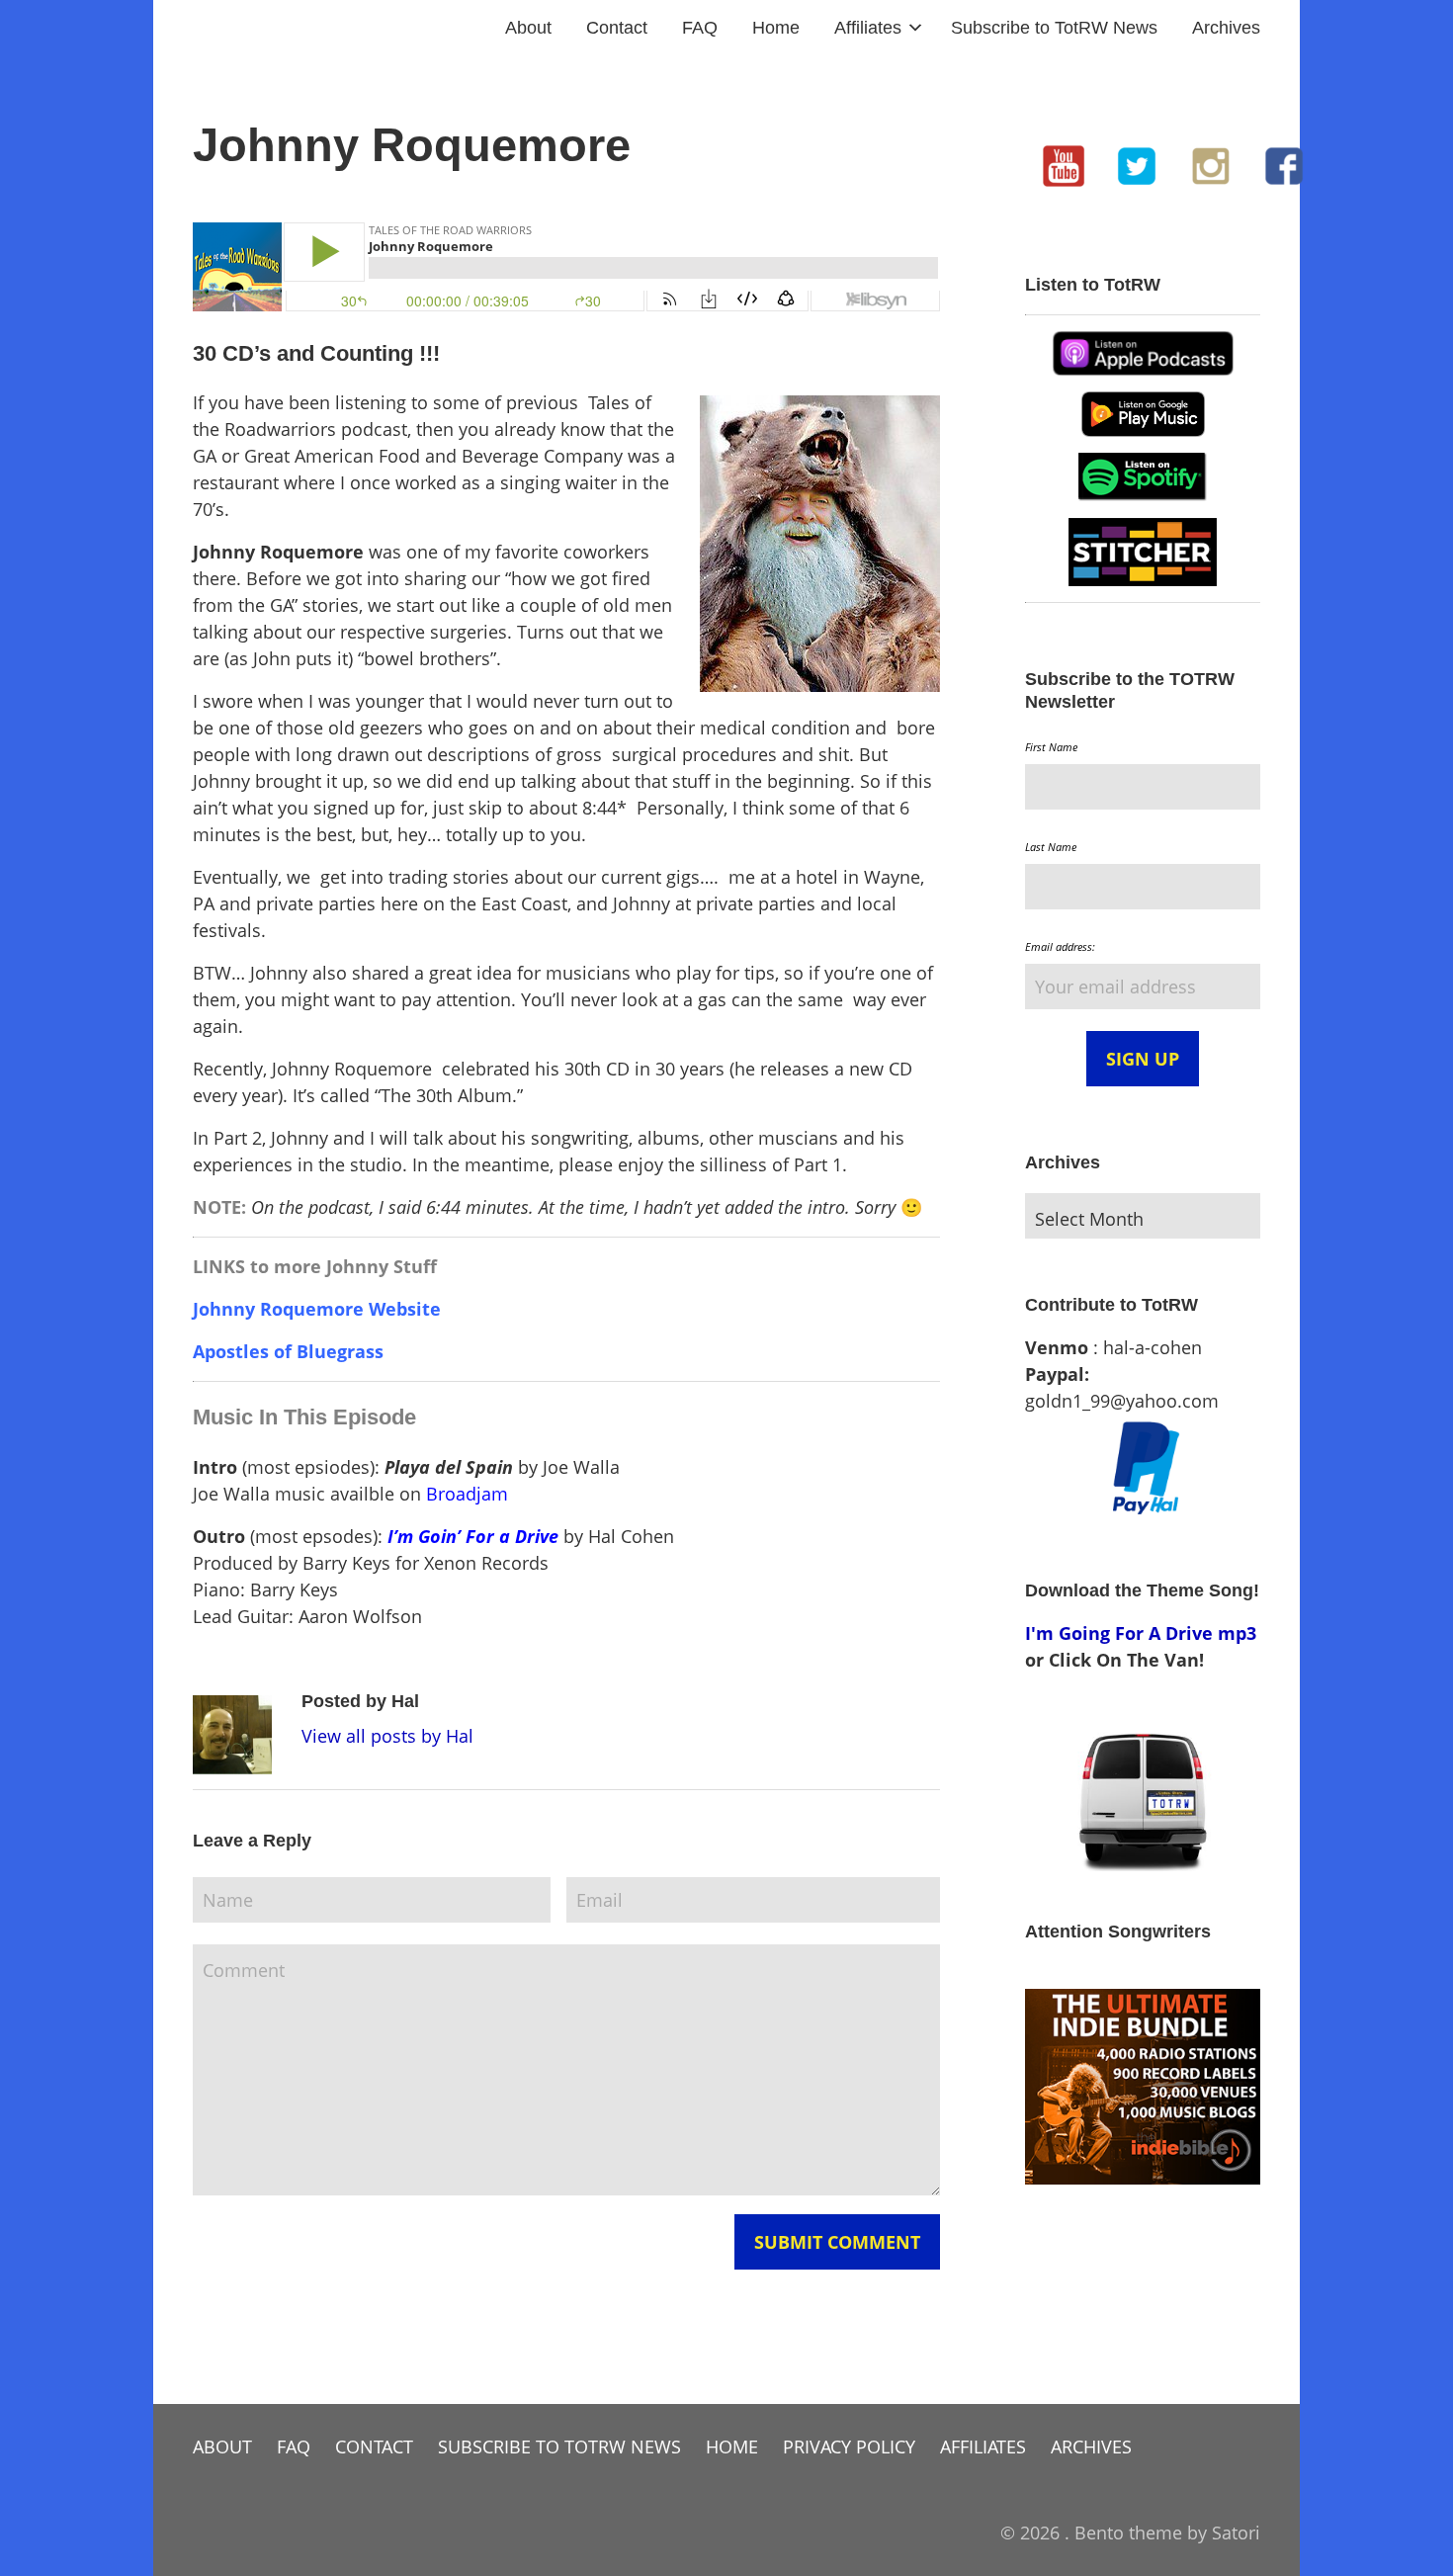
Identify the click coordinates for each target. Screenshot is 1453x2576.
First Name (1051, 747)
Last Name (1051, 847)
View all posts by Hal (387, 1736)
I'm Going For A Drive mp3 (1141, 1633)
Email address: (1060, 946)
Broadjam (467, 1494)
